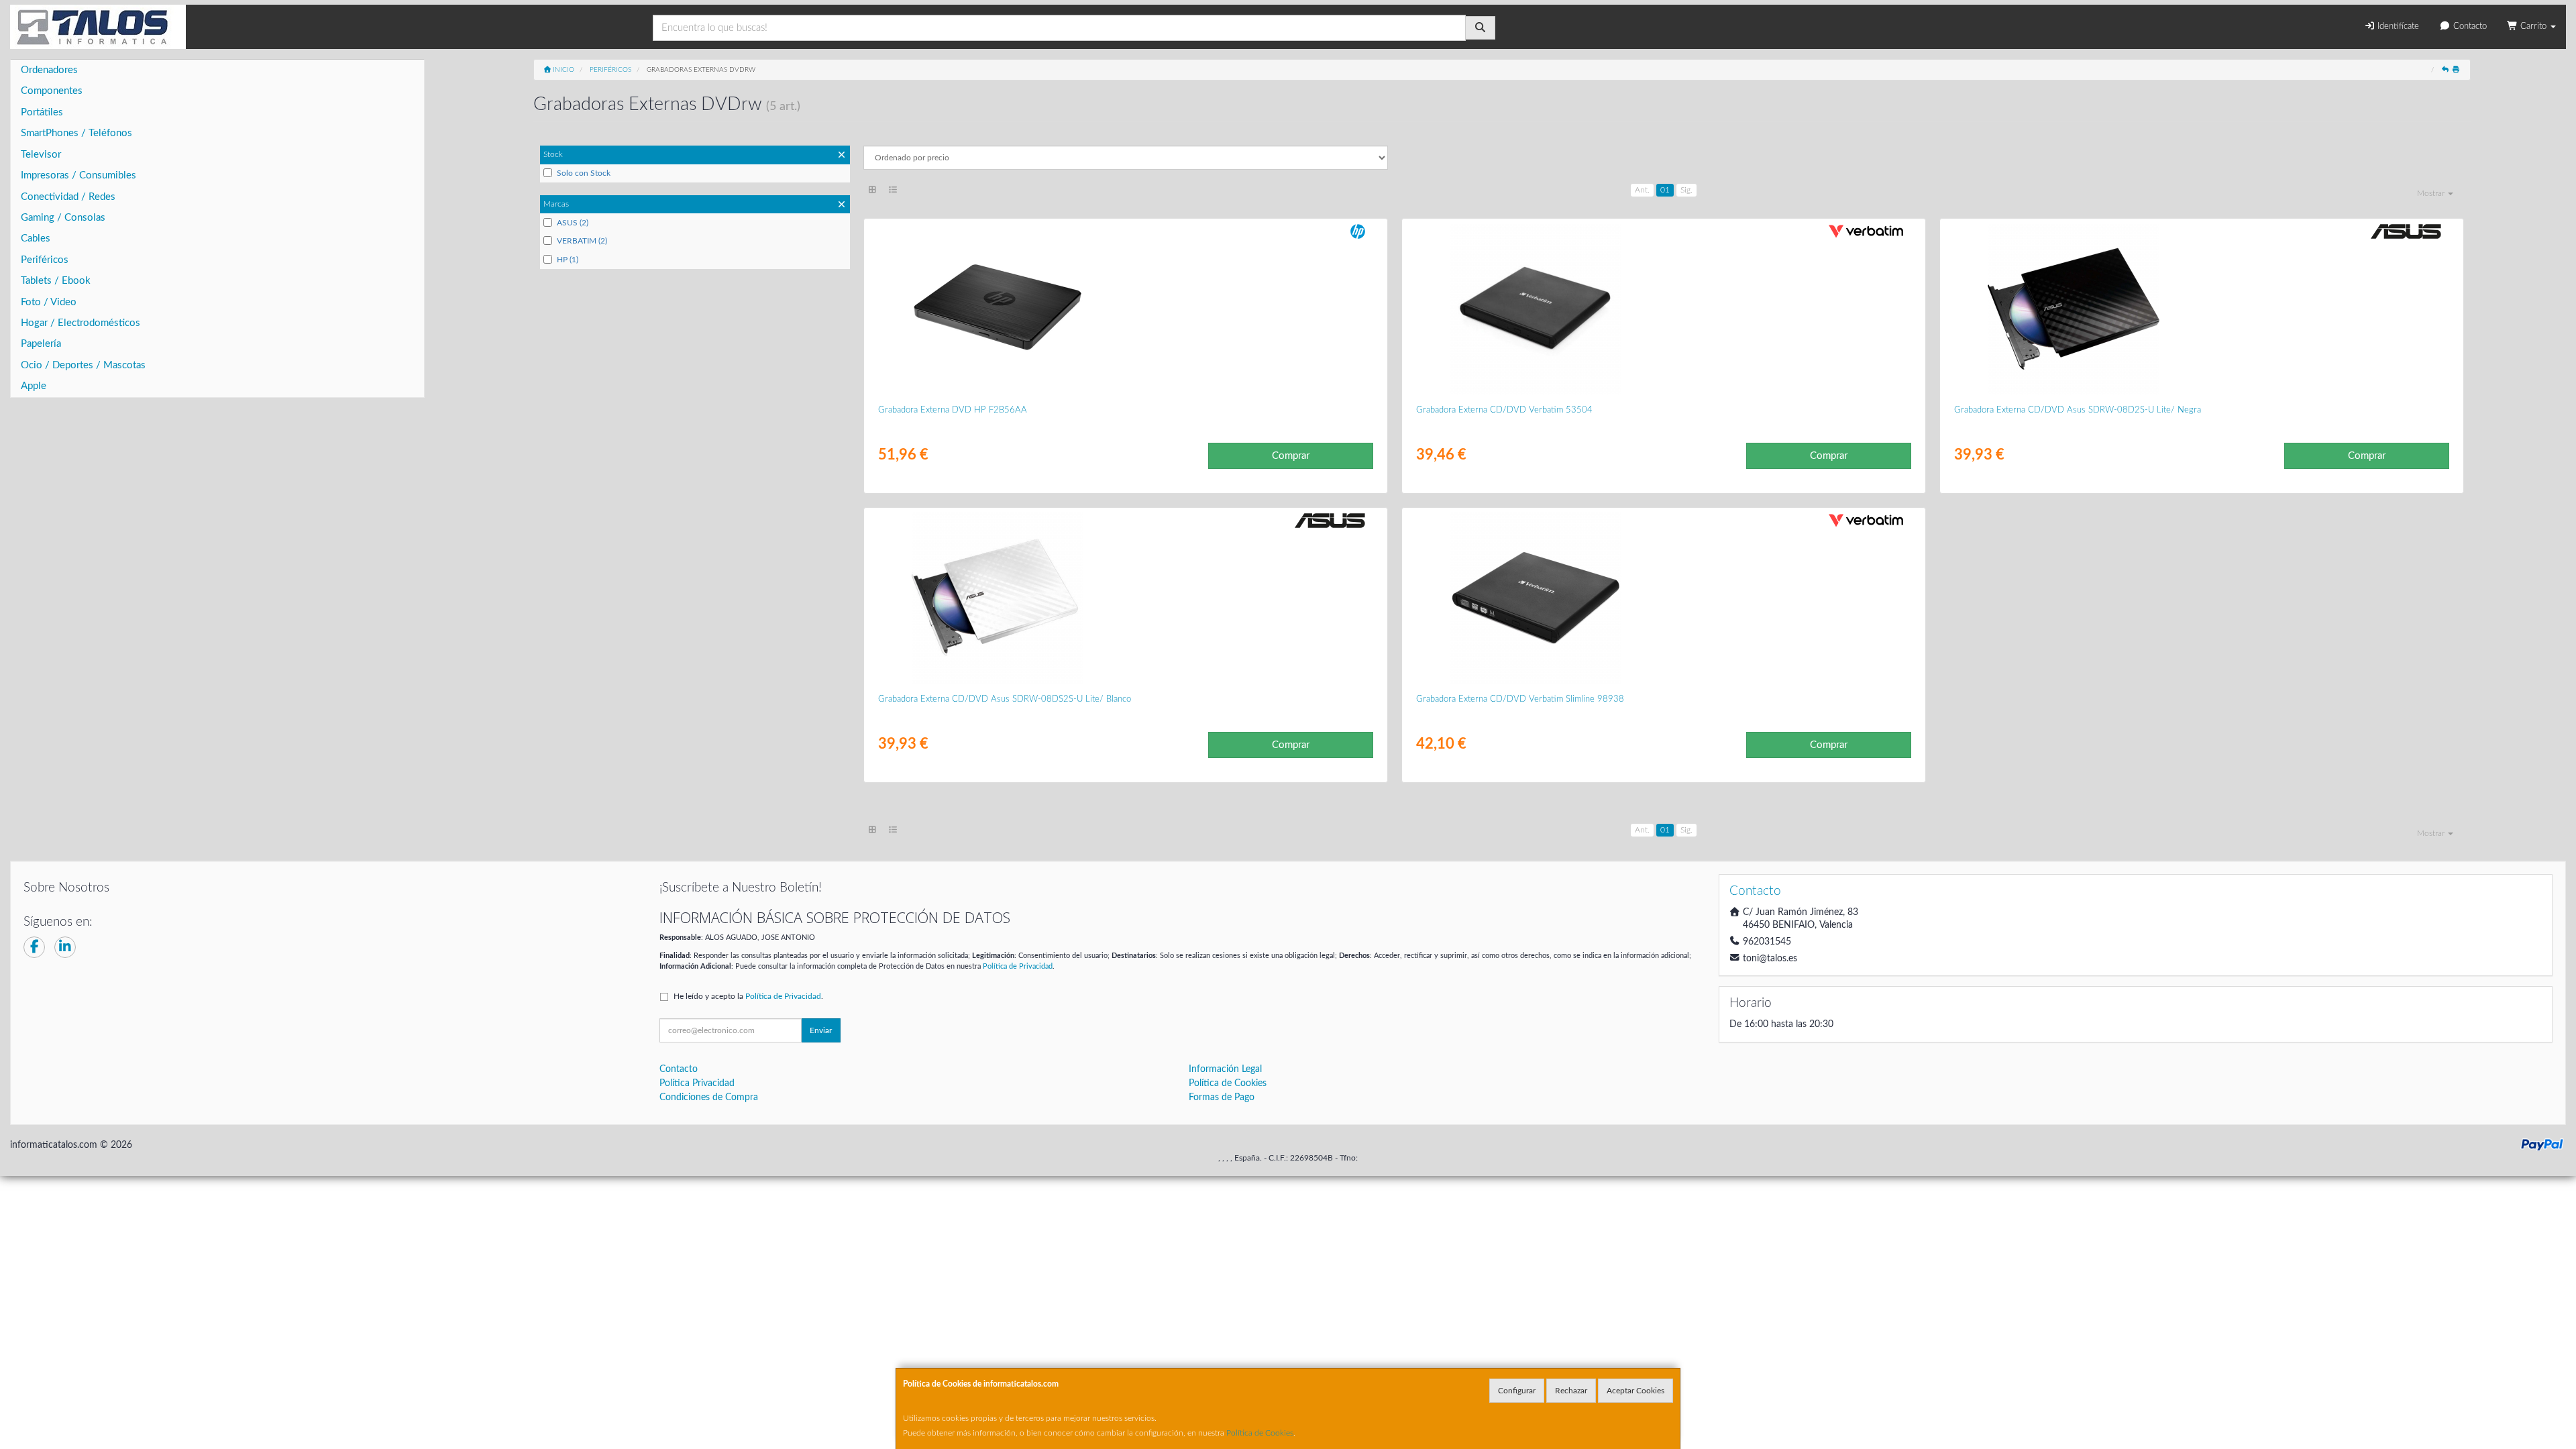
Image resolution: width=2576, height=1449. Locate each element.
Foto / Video (49, 302)
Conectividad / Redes (68, 197)
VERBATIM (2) (582, 241)
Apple (34, 386)
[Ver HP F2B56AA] (1125, 309)
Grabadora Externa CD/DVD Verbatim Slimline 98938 (1520, 699)
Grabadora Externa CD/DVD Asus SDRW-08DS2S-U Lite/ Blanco (1005, 699)
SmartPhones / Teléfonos (76, 133)
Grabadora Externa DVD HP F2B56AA (953, 410)
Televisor (41, 155)
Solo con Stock (584, 173)
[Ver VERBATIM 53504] (1663, 309)
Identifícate (2397, 26)
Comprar (1291, 456)
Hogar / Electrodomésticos (80, 323)
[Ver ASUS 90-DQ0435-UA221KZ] (2201, 309)
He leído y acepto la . (748, 996)
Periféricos (45, 260)
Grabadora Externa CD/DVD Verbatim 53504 (1504, 410)
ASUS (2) (573, 223)
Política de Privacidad (1018, 966)
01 (1665, 190)
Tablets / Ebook (56, 281)
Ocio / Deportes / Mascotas (83, 365)
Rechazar (1571, 1391)
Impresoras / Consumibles (78, 175)
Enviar (821, 1030)
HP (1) (568, 260)
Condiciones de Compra (709, 1097)
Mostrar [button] (2432, 193)
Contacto (2469, 26)
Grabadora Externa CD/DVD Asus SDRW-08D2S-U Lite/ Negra (2078, 410)
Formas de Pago (1222, 1097)
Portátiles (42, 112)
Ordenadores (49, 70)
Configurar (1517, 1391)
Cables (36, 238)
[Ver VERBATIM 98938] (1663, 598)
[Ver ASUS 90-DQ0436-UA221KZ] (1125, 598)
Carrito (2533, 26)
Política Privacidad (697, 1083)
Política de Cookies (1260, 1433)
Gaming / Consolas (63, 218)
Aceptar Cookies (1635, 1391)
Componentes (52, 91)
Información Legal (1225, 1069)
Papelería (41, 344)
